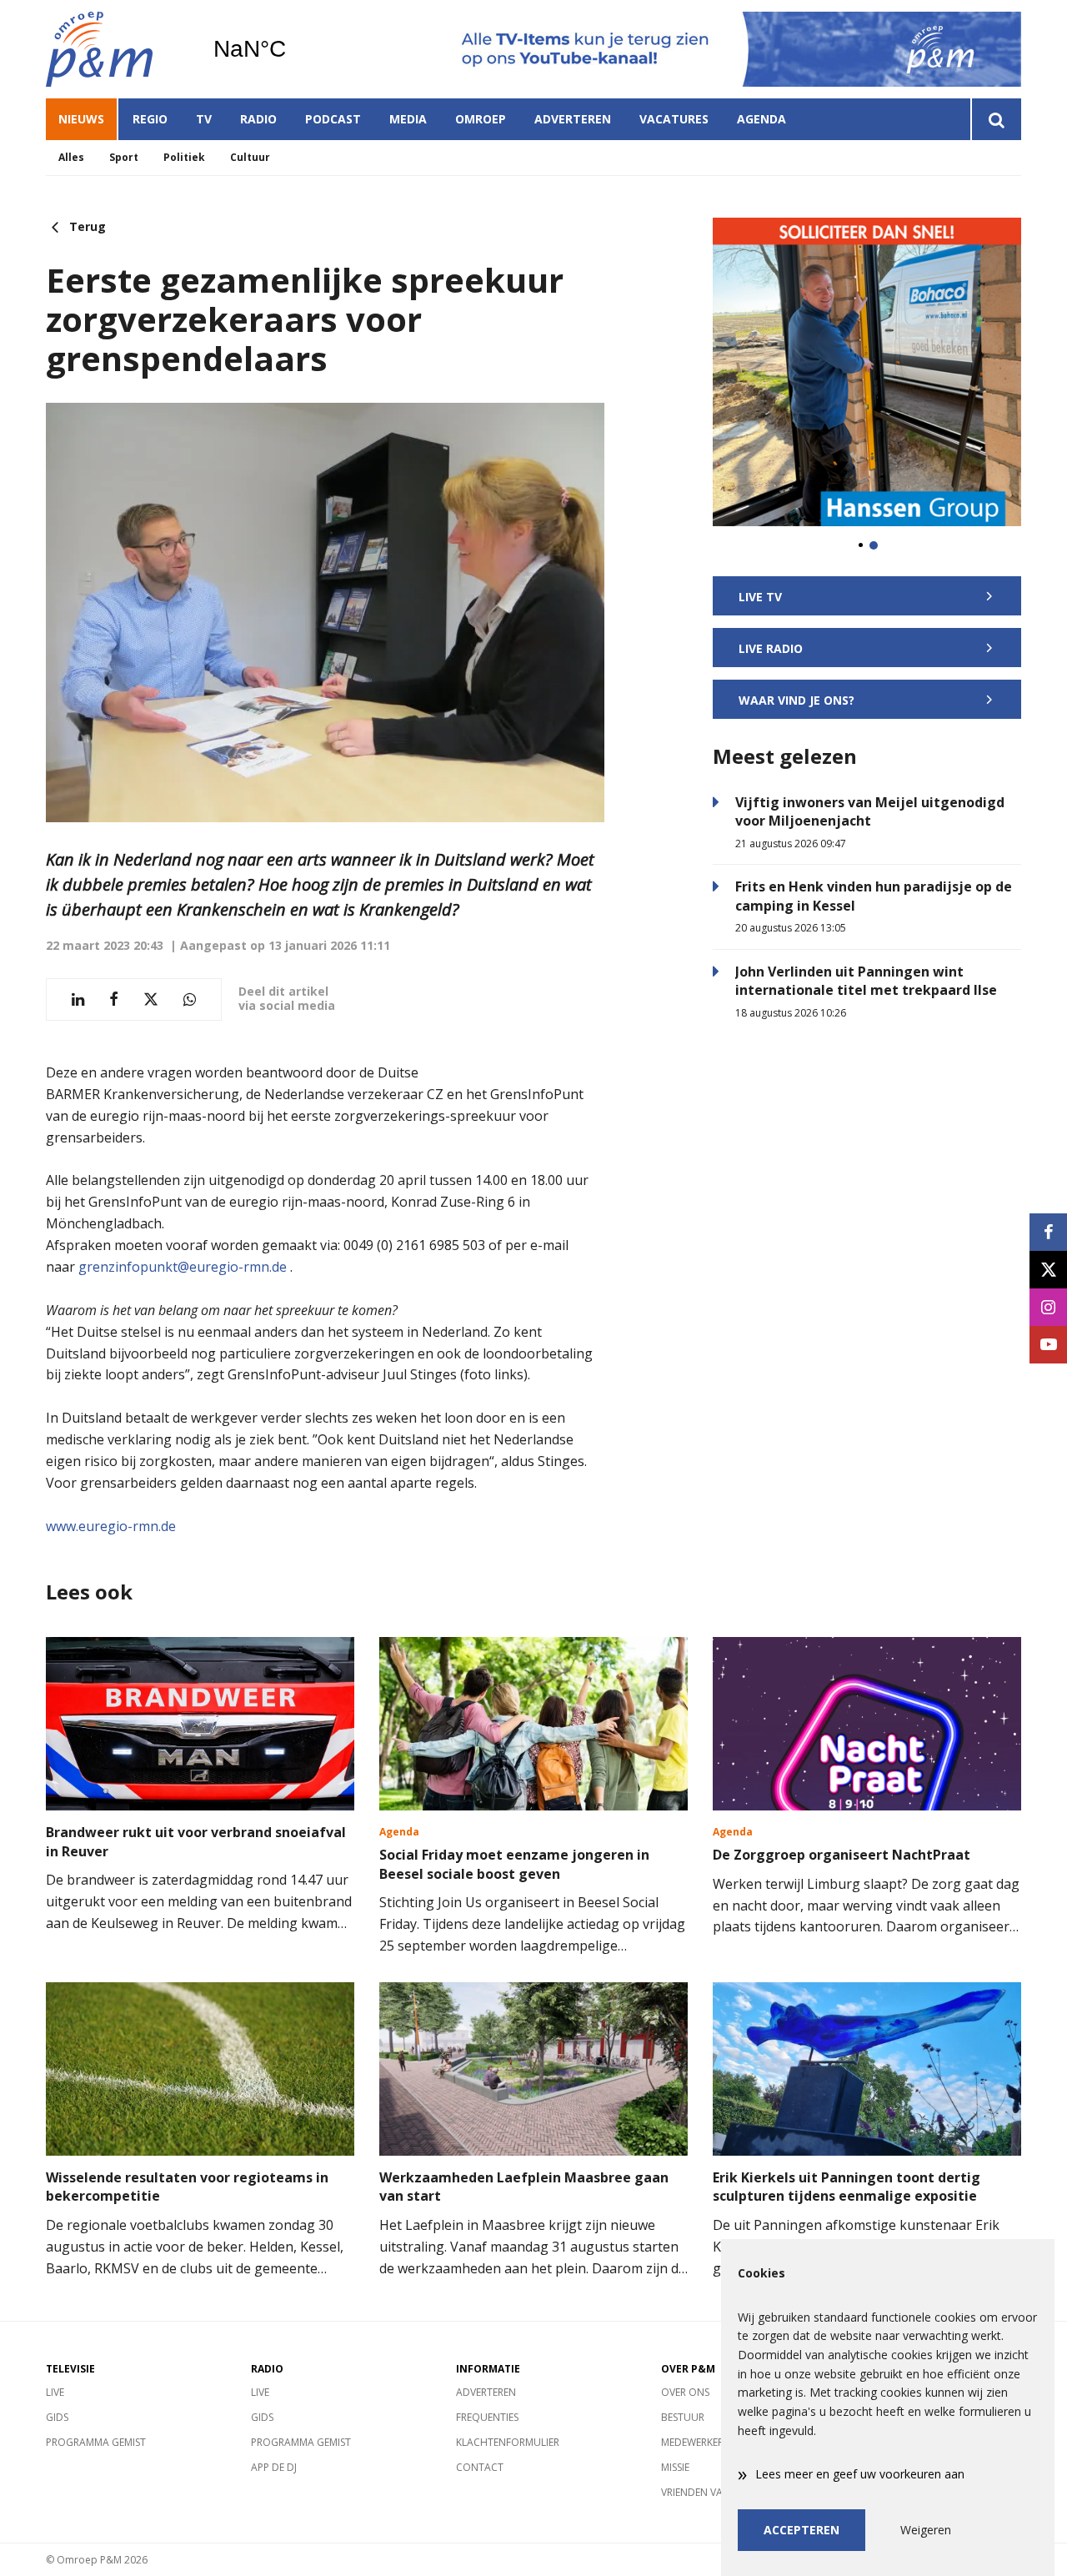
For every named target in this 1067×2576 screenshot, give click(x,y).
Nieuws (81, 119)
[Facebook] (1048, 1232)
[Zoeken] (996, 119)
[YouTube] (1048, 1345)
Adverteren (573, 119)
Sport (124, 157)
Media (408, 119)
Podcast (333, 119)
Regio (150, 119)
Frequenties (487, 2417)
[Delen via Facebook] (114, 999)
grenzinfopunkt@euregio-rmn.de (183, 1267)
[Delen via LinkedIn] (78, 999)
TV (204, 119)
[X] (1048, 1270)
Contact (480, 2467)
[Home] (117, 49)
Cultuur (250, 157)
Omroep (481, 119)
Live (55, 2392)
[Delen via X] (151, 999)
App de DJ (274, 2467)
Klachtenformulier (508, 2442)
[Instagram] (1048, 1307)
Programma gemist (96, 2442)
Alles (71, 157)
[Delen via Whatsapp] (190, 999)
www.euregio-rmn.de (111, 1526)
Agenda (761, 119)
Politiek (184, 157)
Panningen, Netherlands (292, 49)
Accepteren (802, 2530)
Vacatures (674, 119)
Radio (258, 119)
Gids (57, 2417)
